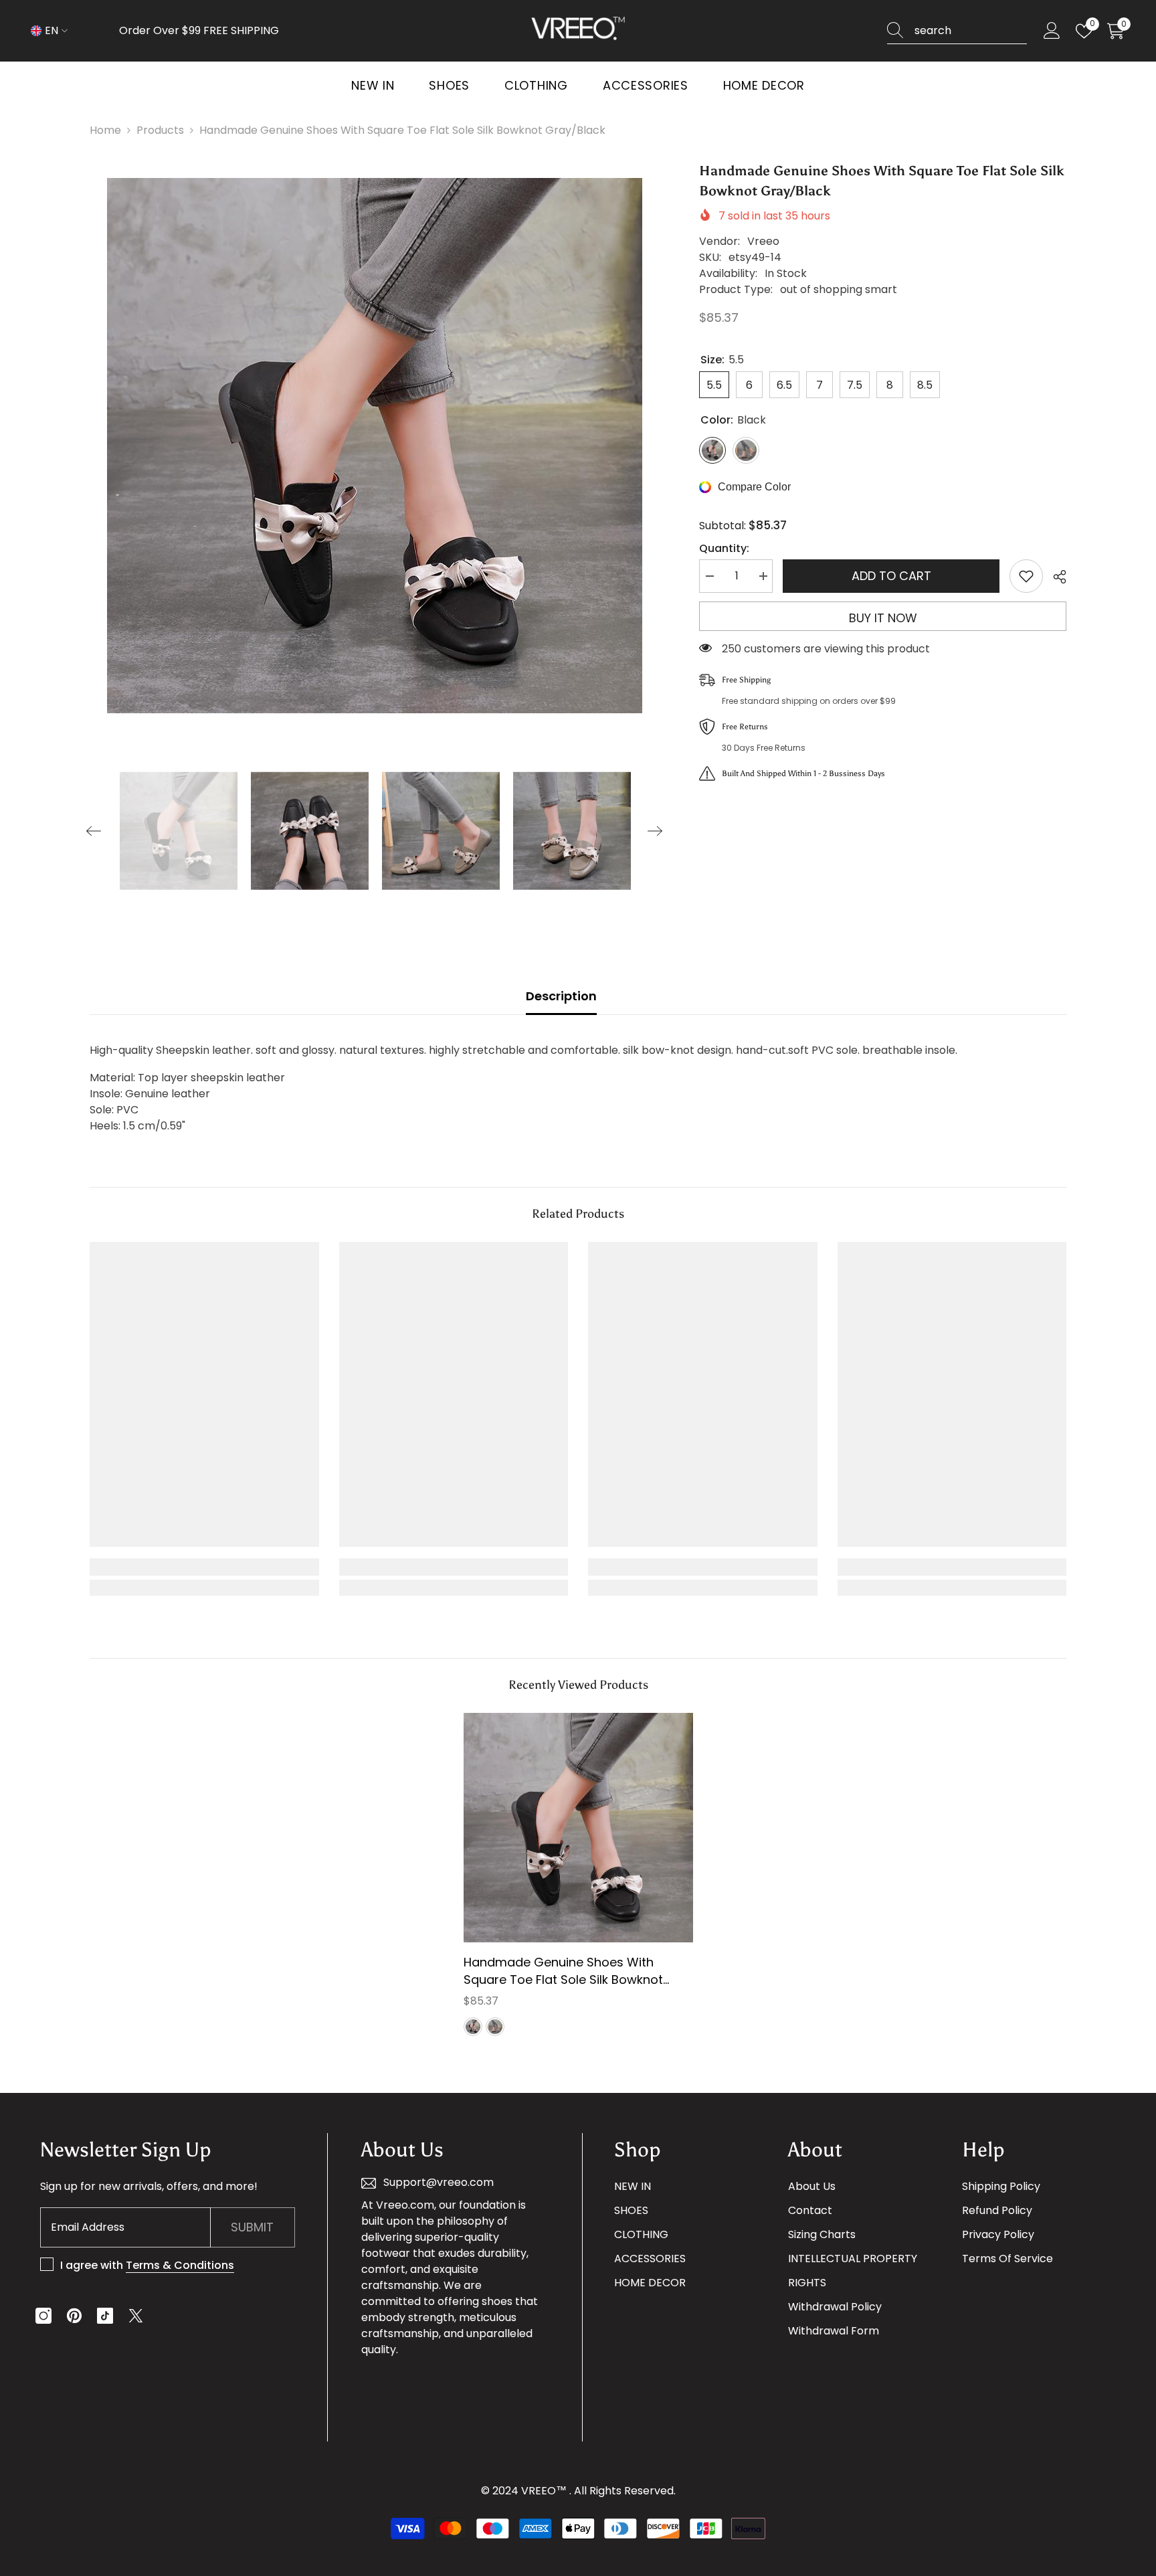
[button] (94, 831)
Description (561, 996)
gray (495, 2027)
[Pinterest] (74, 2316)
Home (105, 130)
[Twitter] (136, 2316)
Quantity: (724, 548)
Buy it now (883, 618)
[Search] (957, 31)
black (473, 2027)
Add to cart (891, 576)
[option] (375, 446)
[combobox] (971, 31)
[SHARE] (1055, 577)
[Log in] (1052, 31)
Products (160, 130)
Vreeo (763, 241)
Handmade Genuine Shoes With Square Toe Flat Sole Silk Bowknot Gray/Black (563, 1971)
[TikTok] (105, 2316)
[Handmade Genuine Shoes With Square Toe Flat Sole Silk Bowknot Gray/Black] (578, 1828)
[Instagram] (43, 2316)
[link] (204, 1567)
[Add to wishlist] (1026, 576)
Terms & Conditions (180, 2265)
